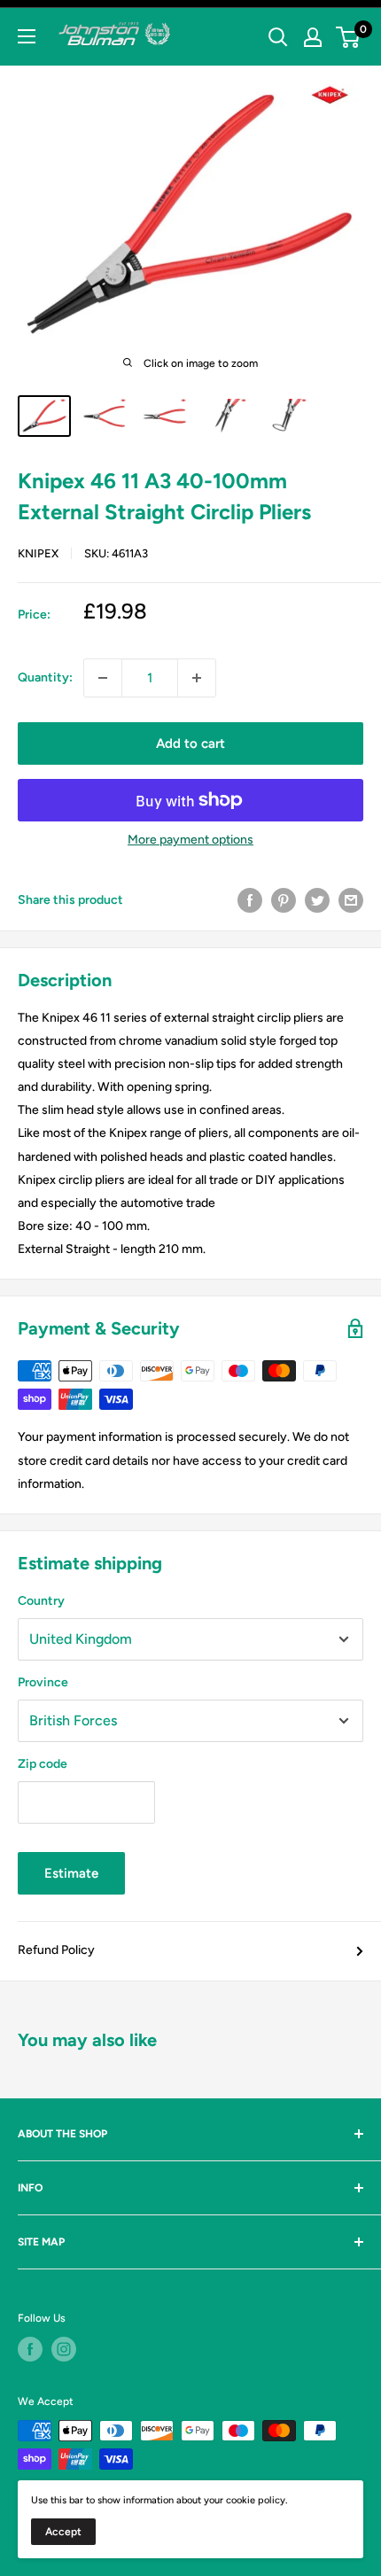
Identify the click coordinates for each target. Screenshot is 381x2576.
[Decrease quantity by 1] (103, 678)
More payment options (190, 840)
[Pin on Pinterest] (284, 900)
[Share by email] (351, 900)
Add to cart (190, 743)
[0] (349, 37)
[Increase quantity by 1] (197, 678)
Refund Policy (56, 1950)
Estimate (71, 1873)
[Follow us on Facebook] (30, 2349)
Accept (63, 2532)
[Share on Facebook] (250, 900)
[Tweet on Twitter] (317, 900)
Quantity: (45, 677)
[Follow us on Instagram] (64, 2349)
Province (43, 1682)
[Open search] (278, 37)
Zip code (43, 1764)
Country (41, 1601)
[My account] (313, 37)
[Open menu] (27, 36)
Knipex (38, 553)
